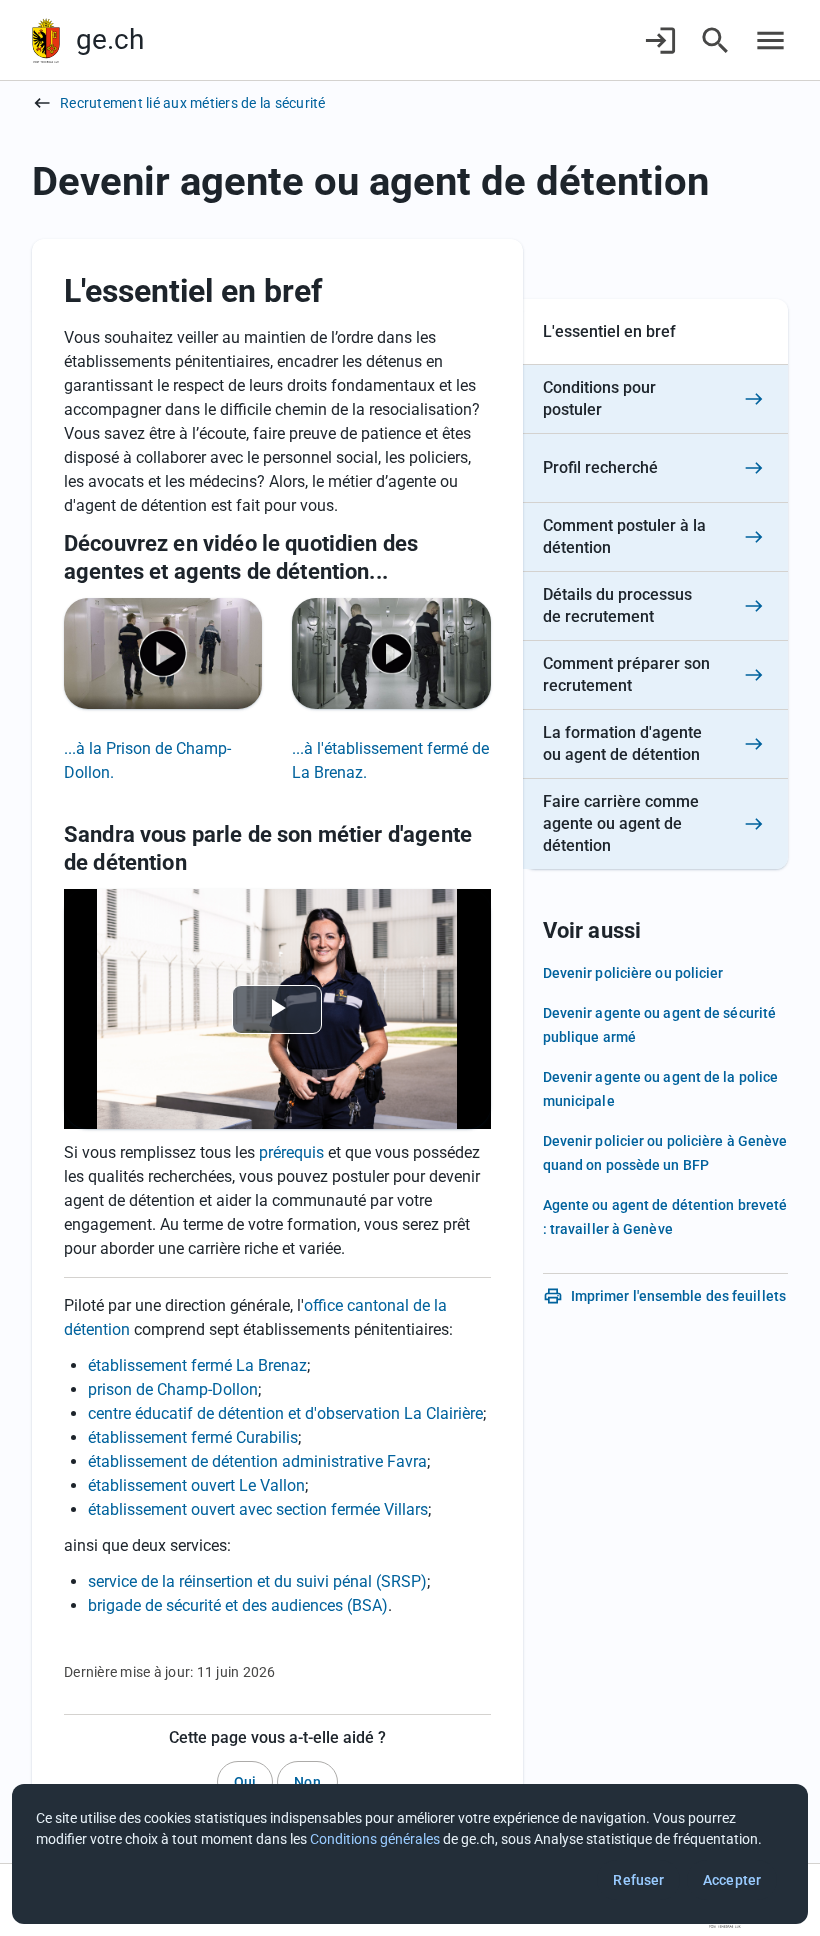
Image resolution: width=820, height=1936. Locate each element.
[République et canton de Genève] (46, 40)
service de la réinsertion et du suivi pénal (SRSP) (257, 1581)
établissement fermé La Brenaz (197, 1365)
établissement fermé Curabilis (193, 1437)
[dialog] (410, 1854)
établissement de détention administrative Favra (257, 1461)
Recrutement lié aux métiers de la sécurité (193, 103)
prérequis (291, 1152)
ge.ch (110, 39)
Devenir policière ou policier (633, 973)
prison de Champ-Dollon (173, 1389)
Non (307, 1782)
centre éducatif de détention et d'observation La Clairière (285, 1413)
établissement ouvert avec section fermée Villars (258, 1509)
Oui (245, 1782)
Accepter (732, 1880)
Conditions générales (375, 1839)
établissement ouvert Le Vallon (196, 1485)
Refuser (638, 1880)
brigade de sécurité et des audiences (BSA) (238, 1605)
